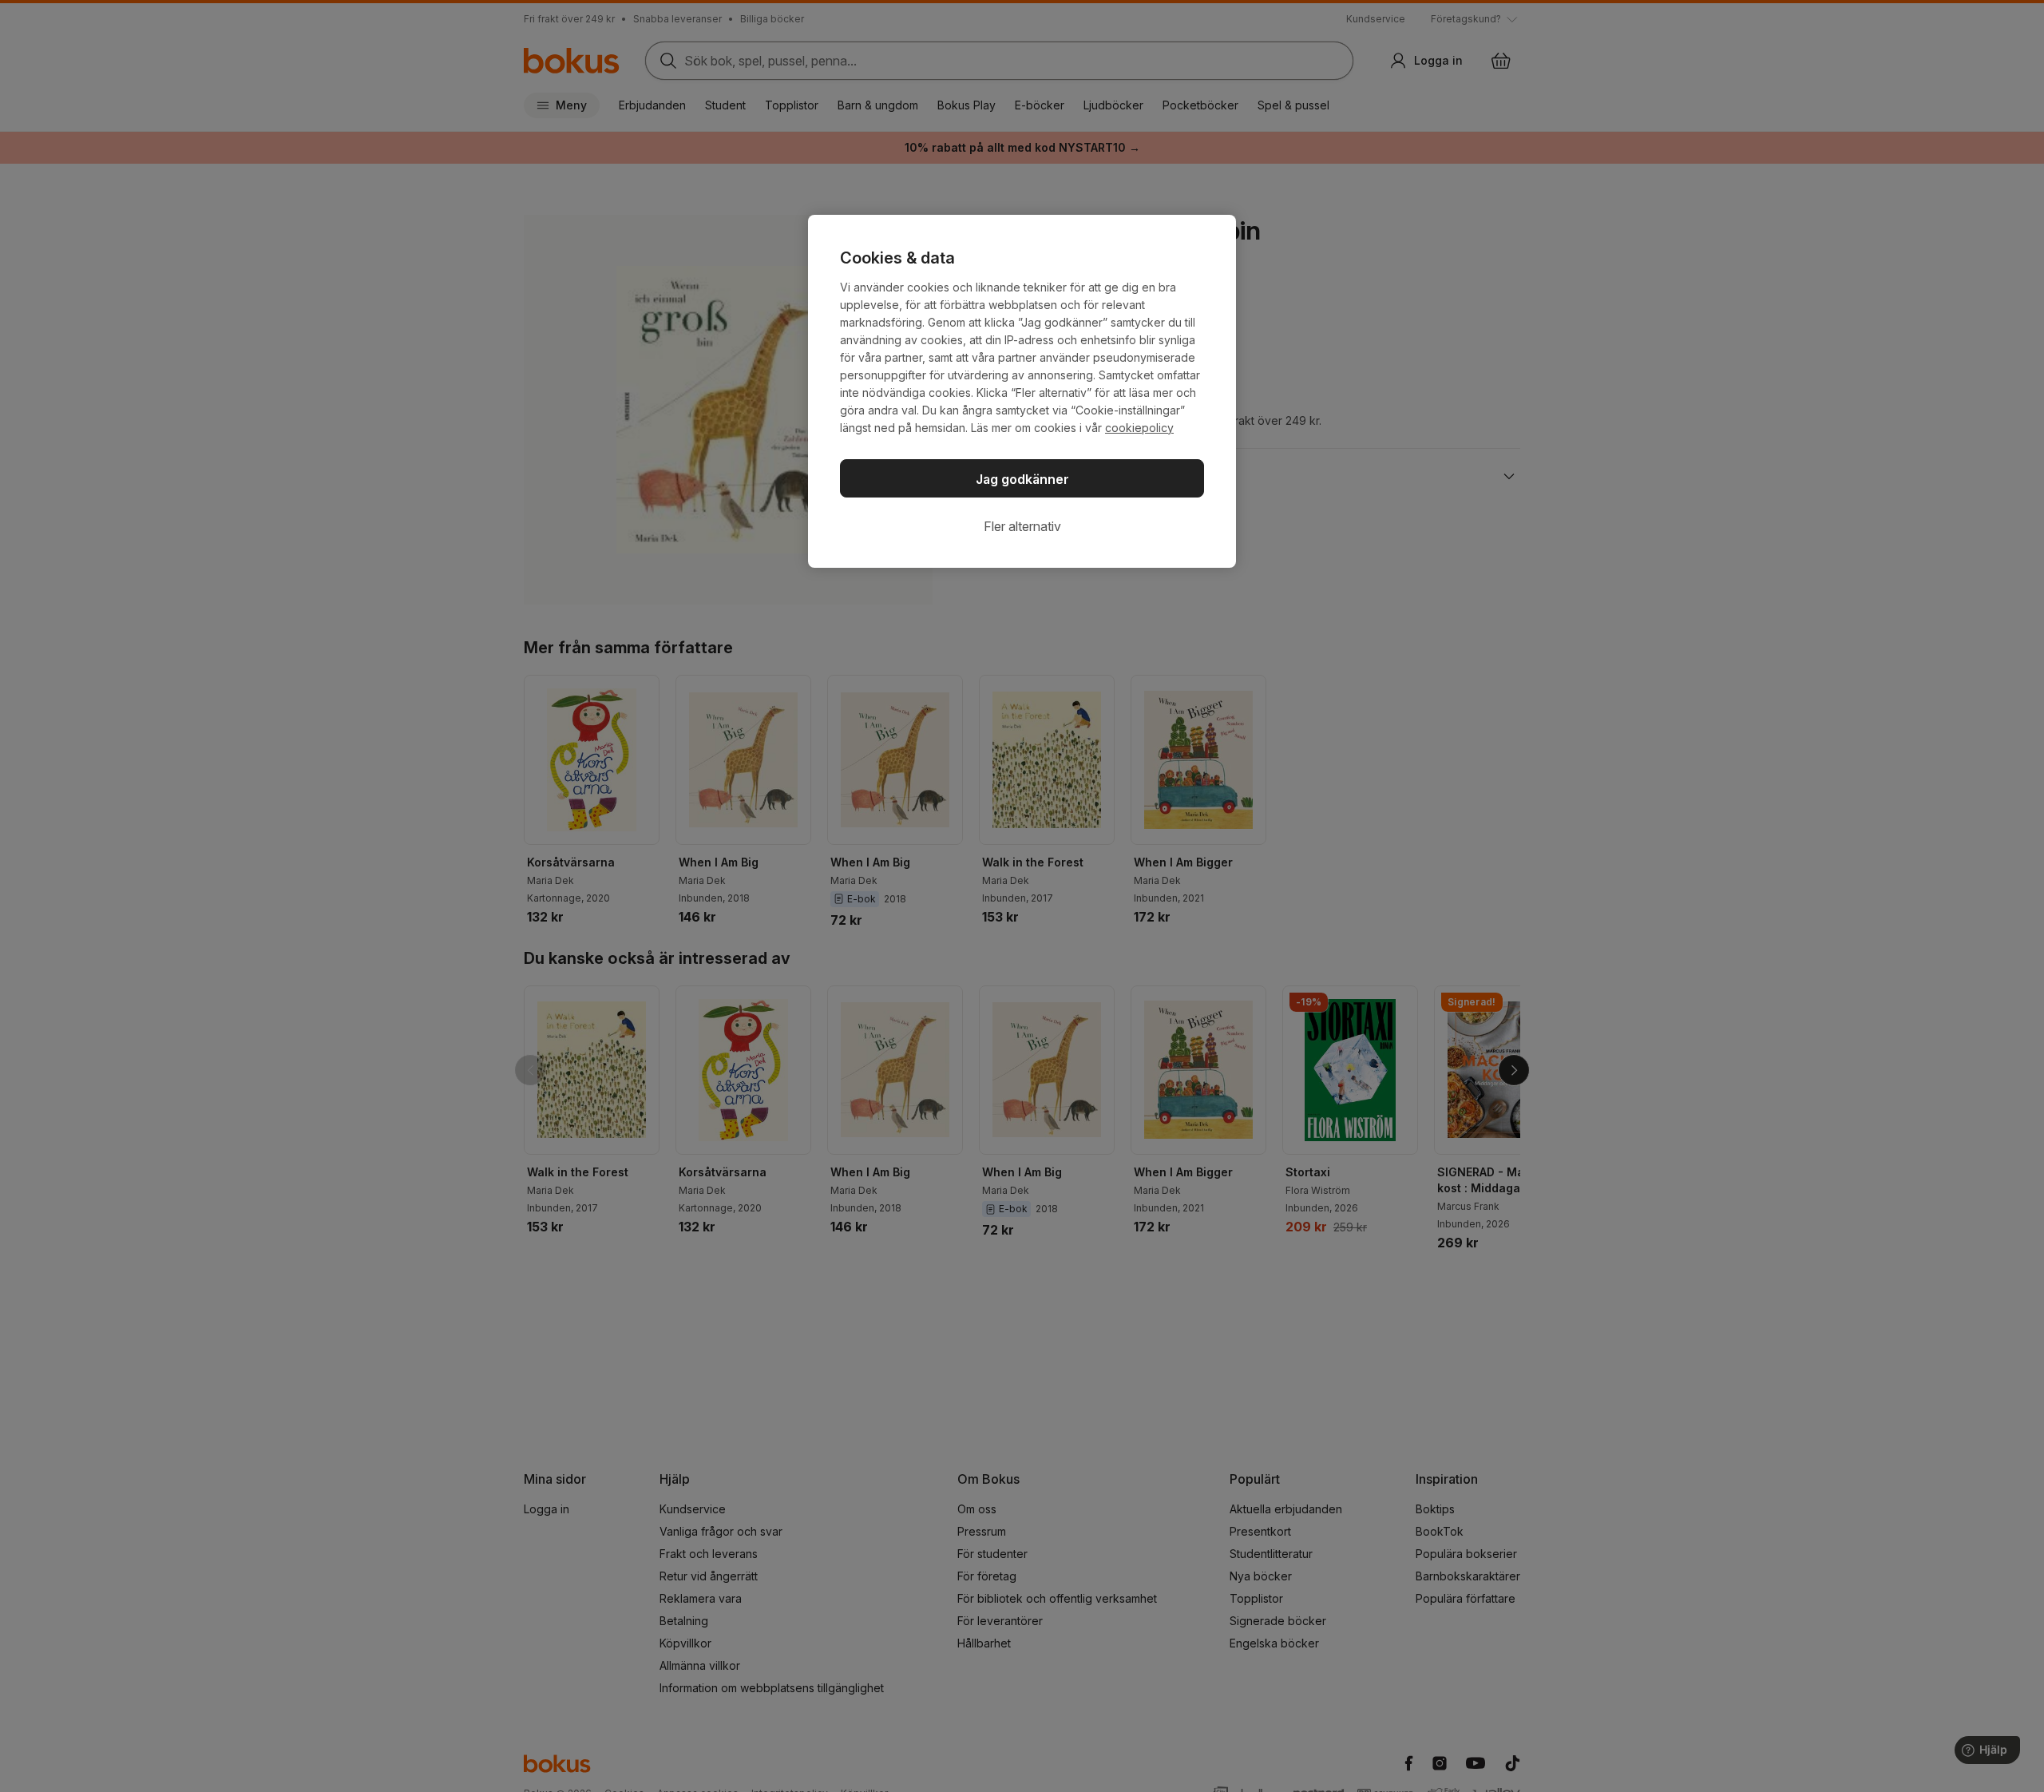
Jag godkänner (1022, 479)
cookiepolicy (1139, 428)
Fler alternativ (1022, 526)
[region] (1022, 391)
